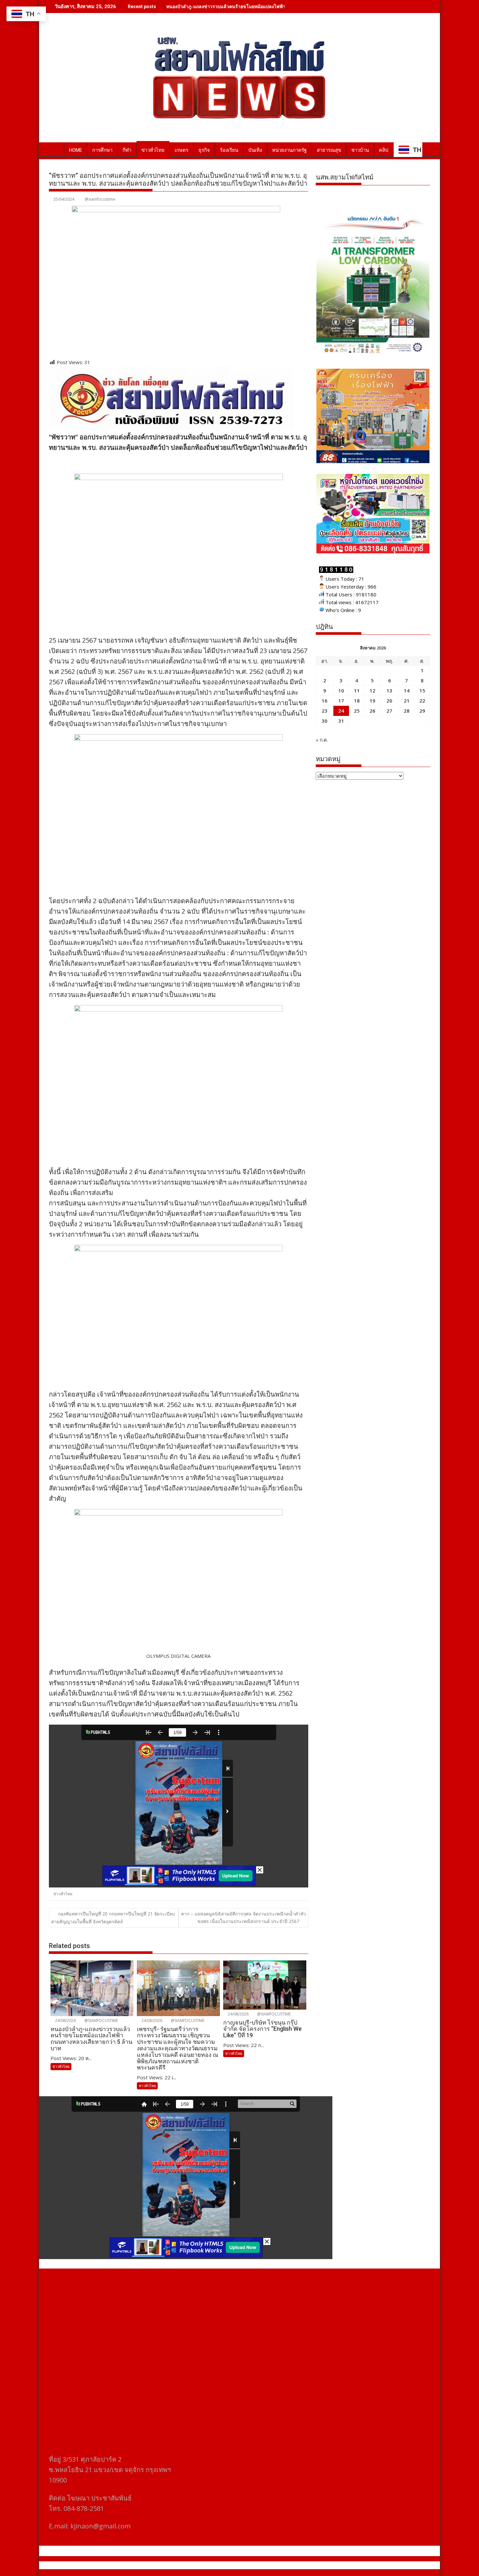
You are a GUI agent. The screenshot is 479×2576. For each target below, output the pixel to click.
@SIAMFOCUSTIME (101, 2021)
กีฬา (127, 150)
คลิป (384, 150)
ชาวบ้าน (360, 150)
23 (325, 711)
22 (422, 701)
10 (341, 690)
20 (389, 701)
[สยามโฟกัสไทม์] (55, 149)
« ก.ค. (322, 740)
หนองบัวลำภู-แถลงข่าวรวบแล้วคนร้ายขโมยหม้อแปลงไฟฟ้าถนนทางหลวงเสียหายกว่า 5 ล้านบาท (262, 6)
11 (357, 690)
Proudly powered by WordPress (196, 2565)
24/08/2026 (65, 2021)
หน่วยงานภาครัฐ (289, 150)
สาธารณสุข (329, 150)
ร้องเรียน (229, 150)
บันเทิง (255, 150)
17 (341, 701)
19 (372, 701)
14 (407, 690)
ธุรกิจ (204, 150)
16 (325, 701)
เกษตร (181, 150)
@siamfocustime (100, 199)
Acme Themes (304, 2565)
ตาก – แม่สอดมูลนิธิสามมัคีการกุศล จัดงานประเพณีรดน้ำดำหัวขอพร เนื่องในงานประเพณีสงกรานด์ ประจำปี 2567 (244, 1917)
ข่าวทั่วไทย (153, 150)
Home (76, 150)
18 (357, 701)
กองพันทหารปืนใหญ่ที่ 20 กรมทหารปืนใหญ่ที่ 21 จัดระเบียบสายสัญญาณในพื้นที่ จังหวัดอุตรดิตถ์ (113, 1917)
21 (407, 701)
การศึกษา (102, 150)
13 (389, 690)
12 (372, 690)
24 (341, 711)
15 (422, 690)
